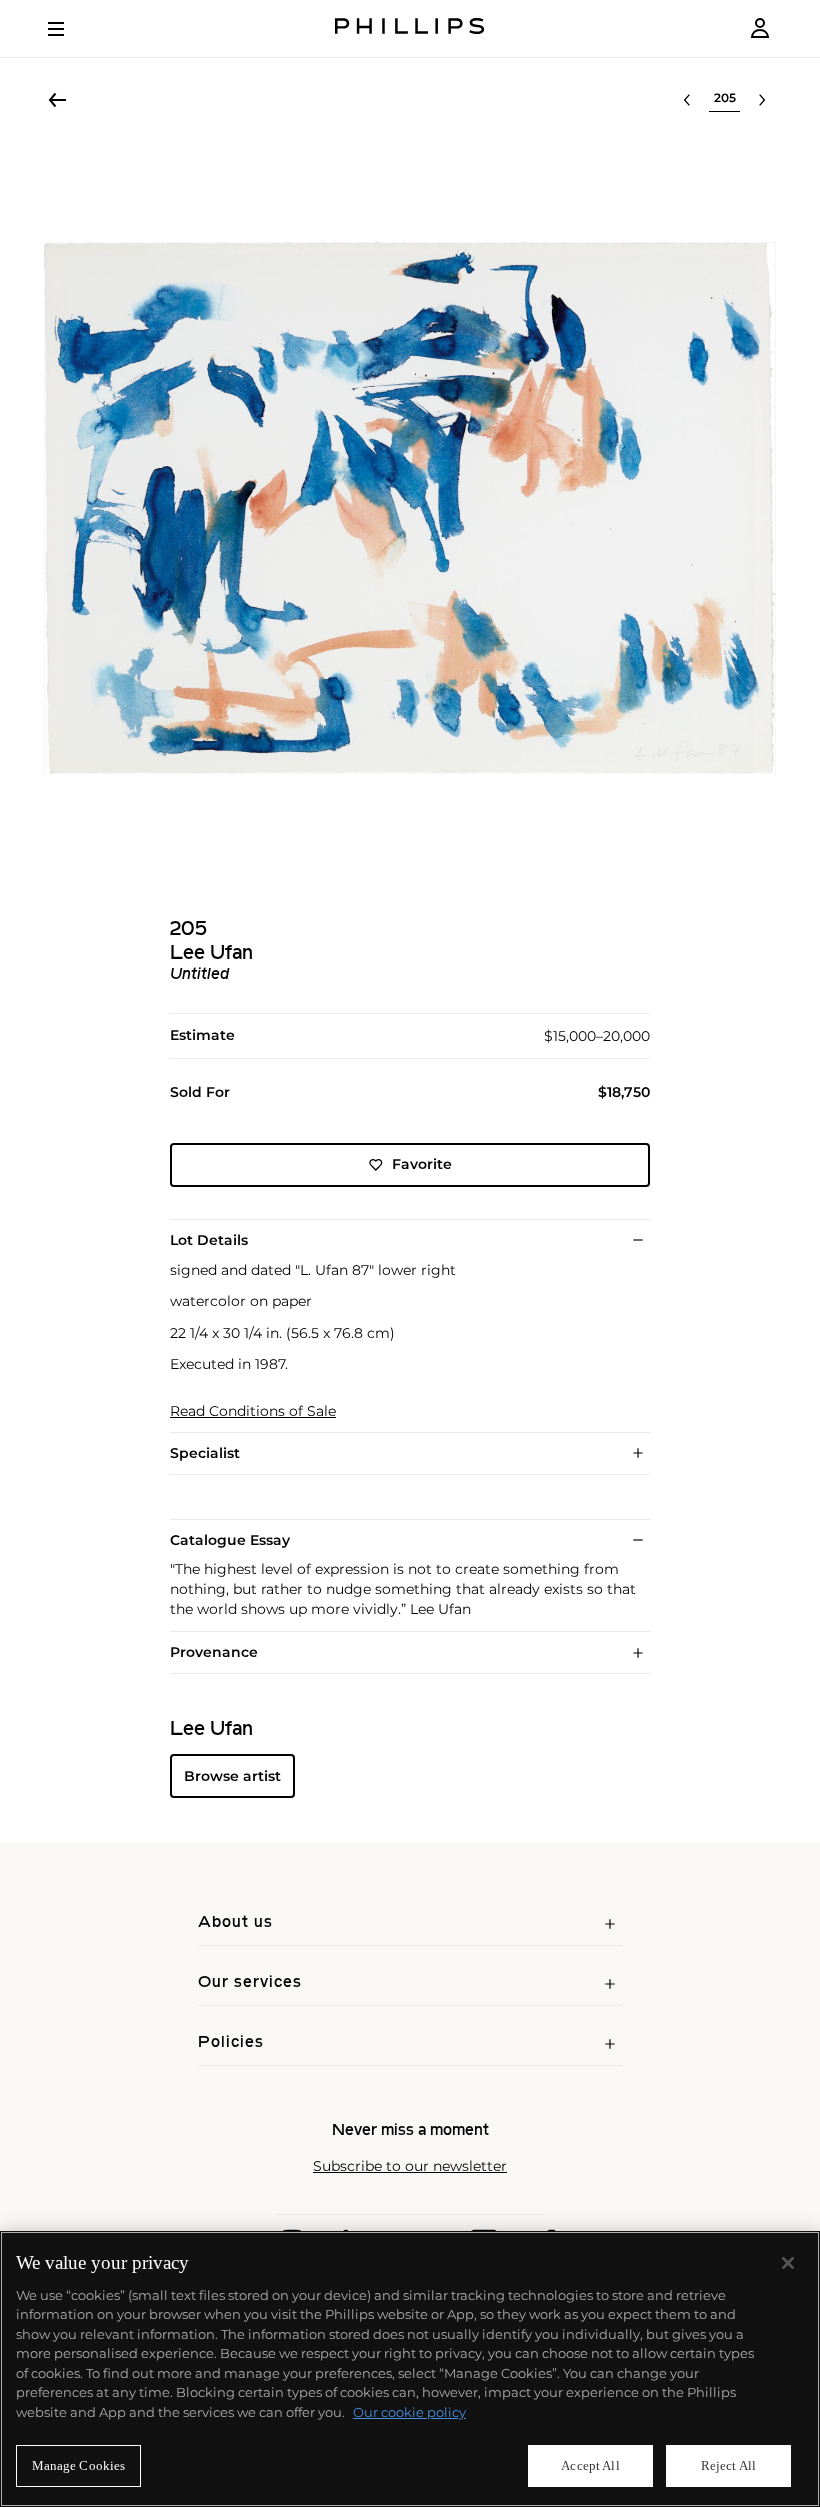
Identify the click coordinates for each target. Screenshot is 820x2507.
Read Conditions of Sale (253, 1411)
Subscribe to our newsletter (410, 2166)
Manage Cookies (79, 2465)
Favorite (422, 1164)
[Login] (760, 28)
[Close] (788, 2263)
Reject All (728, 2465)
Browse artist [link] (232, 1776)
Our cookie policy (409, 2412)
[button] (410, 508)
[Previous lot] (687, 100)
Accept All (590, 2465)
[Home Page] (410, 28)
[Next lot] (762, 100)
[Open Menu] (70, 29)
